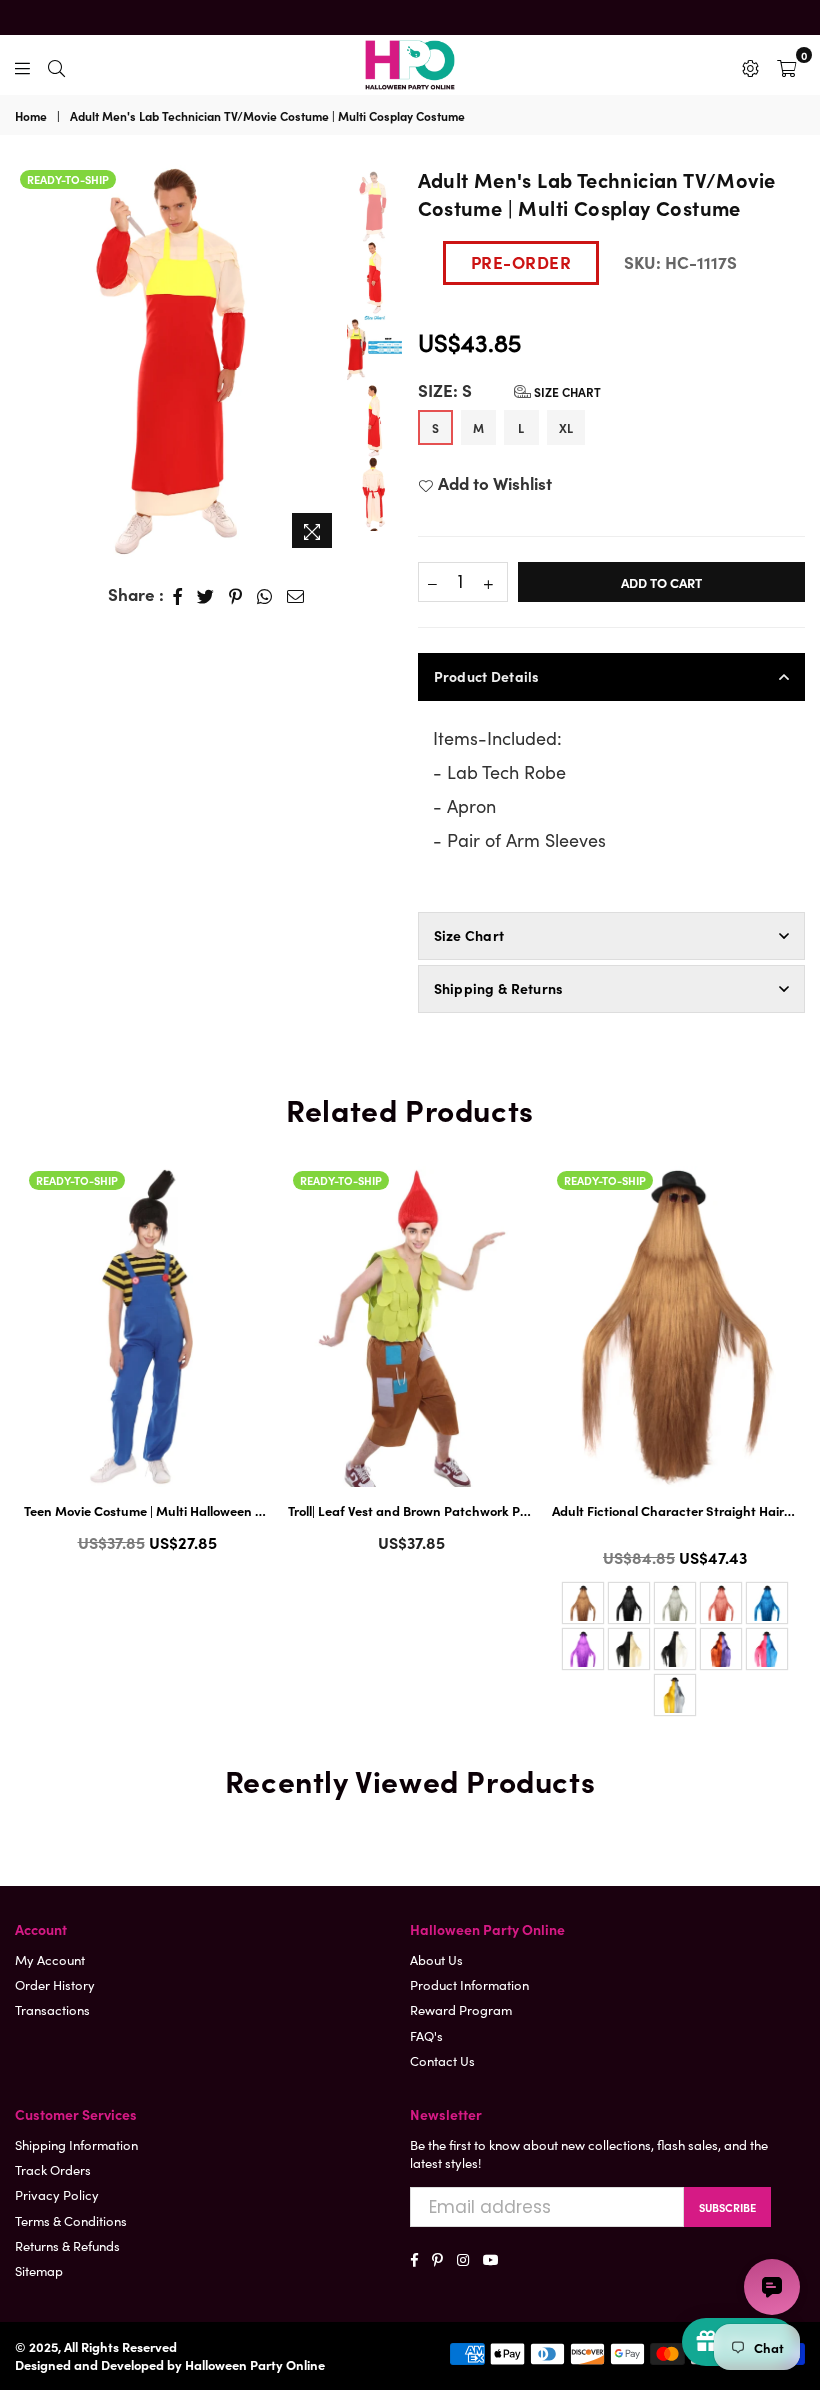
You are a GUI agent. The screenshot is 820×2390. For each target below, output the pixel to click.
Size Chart (566, 391)
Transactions (52, 2009)
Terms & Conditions (71, 2220)
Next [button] (326, 361)
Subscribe (727, 2207)
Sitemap (39, 2270)
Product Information (469, 1984)
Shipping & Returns (499, 988)
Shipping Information (76, 2144)
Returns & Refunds (67, 2245)
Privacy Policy (57, 2194)
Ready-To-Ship (68, 179)
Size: (509, 390)
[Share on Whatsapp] (265, 595)
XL (566, 427)
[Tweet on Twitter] (206, 595)
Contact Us (442, 2060)
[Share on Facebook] (178, 595)
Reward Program (461, 2009)
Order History (55, 1984)
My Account (50, 1959)
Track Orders (53, 2169)
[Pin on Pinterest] (236, 595)
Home (31, 116)
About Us (436, 1959)
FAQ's (426, 2035)
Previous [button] (29, 350)
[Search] (56, 65)
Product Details (487, 676)
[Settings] (750, 65)
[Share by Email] (296, 595)
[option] (179, 361)
